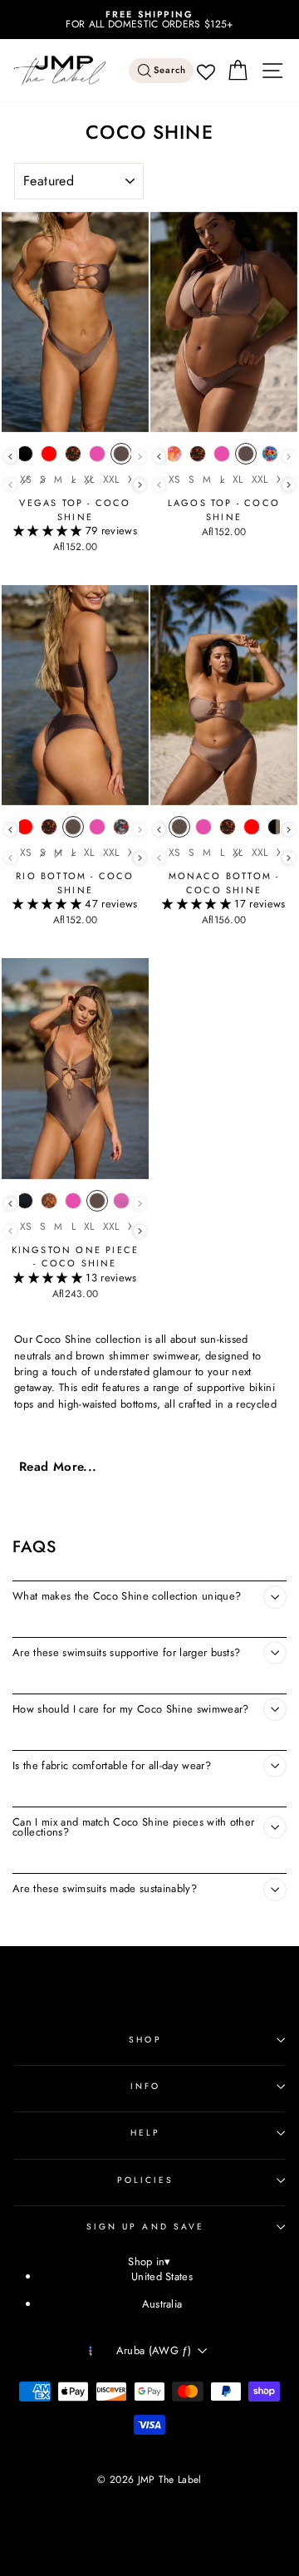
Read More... (58, 1467)
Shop (145, 2040)
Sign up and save (145, 2227)
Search (170, 70)
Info (145, 2086)
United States (162, 2276)
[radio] (25, 458)
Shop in (149, 2262)
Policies (146, 2180)
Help (145, 2133)
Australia (162, 2304)
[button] (49, 531)
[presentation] (10, 457)
